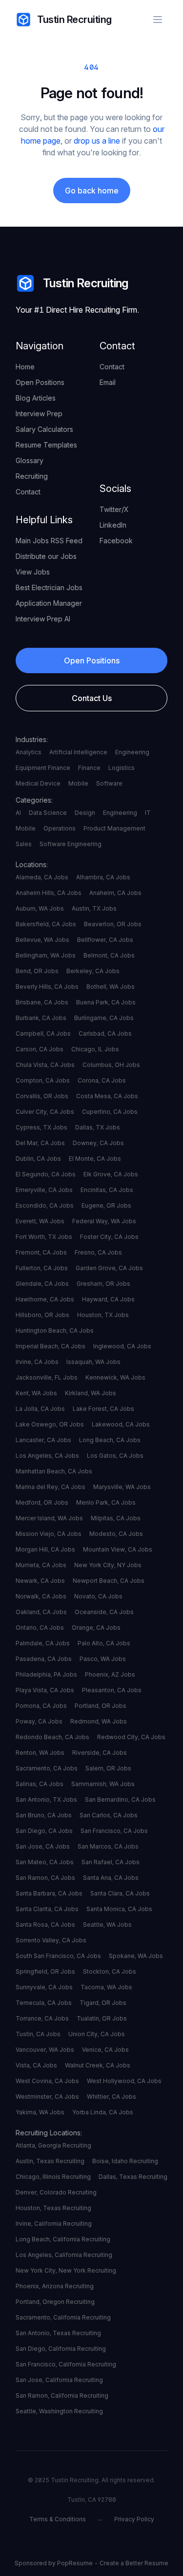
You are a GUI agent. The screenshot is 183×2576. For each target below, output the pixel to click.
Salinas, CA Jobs (40, 1784)
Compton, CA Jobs (43, 1080)
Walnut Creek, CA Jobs (98, 2065)
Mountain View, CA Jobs (118, 1549)
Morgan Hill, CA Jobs (45, 1549)
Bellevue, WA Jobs (42, 940)
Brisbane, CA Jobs (42, 1002)
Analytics (29, 752)
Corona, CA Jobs (102, 1080)
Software (109, 783)
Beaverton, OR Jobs (113, 924)
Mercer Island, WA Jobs (49, 1518)
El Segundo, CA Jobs (46, 1174)
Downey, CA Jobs (98, 1143)
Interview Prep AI (43, 619)
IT (148, 813)
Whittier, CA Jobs (112, 2097)
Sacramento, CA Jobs (47, 1768)
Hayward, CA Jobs (108, 1299)
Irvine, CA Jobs (37, 1362)
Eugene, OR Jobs (106, 1205)
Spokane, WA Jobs (136, 1956)
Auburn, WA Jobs (40, 908)
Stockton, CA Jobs (110, 1971)
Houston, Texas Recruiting (53, 2208)
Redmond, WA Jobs (99, 1721)
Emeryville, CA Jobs (44, 1190)
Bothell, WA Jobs (111, 987)
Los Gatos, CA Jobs (115, 1456)
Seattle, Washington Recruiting (59, 2411)
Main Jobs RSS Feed (49, 541)
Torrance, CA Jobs (42, 2018)
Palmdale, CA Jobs (43, 1643)
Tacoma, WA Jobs (106, 1987)
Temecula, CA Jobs (44, 2003)
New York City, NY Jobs (108, 1565)
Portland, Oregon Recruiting (55, 2302)
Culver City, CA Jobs (45, 1112)
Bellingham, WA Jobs (46, 955)
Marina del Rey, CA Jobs (51, 1487)
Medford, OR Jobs (42, 1502)
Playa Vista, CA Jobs (45, 1690)
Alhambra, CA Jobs (103, 877)
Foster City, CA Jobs (109, 1237)
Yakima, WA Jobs (40, 2112)
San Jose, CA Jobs (43, 1846)
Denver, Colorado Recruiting (56, 2192)
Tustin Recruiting (74, 20)
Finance (89, 768)
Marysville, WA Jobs (122, 1487)
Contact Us (92, 698)
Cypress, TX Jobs (41, 1127)
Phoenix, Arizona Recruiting (55, 2286)
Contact (28, 492)
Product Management (114, 828)
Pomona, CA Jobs (41, 1706)
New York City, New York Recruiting (66, 2270)
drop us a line (97, 141)
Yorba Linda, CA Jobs (103, 2112)
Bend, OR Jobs (37, 971)
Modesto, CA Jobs (116, 1534)
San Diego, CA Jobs (44, 1831)
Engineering (132, 752)
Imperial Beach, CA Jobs (51, 1346)
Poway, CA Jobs (39, 1721)
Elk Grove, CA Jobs (111, 1174)
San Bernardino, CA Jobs (120, 1799)
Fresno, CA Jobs (98, 1252)
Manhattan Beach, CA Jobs (54, 1471)
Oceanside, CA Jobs (104, 1612)
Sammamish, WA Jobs (103, 1784)
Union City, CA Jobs (97, 2034)
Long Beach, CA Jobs (110, 1440)
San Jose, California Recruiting (59, 2380)
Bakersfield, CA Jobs (46, 924)
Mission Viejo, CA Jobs (49, 1534)
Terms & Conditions (58, 2519)
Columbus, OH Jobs (111, 1065)
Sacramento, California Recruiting (63, 2317)
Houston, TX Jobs (103, 1315)
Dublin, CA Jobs (38, 1159)
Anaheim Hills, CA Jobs (49, 893)
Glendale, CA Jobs (42, 1284)
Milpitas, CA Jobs (116, 1518)
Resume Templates (46, 445)
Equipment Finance (43, 768)
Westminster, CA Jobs (47, 2097)
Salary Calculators (44, 429)
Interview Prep (39, 414)
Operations (60, 828)
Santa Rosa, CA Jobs (45, 1925)
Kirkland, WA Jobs (91, 1393)
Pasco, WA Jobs (103, 1659)
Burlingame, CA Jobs (104, 1018)
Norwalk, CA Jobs (41, 1596)
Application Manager (49, 603)
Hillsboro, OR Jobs (42, 1315)
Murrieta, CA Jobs (41, 1565)
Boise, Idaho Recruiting (125, 2161)
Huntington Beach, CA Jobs (55, 1331)
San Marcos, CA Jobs (108, 1846)
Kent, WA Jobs (36, 1393)
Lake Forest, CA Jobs (103, 1409)
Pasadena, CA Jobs (44, 1659)
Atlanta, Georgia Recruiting (53, 2145)
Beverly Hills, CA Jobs (47, 987)
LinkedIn (113, 525)
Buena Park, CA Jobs (106, 1002)
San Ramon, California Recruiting (62, 2395)
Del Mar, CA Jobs (40, 1143)
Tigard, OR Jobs (103, 2003)
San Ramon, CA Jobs (45, 1878)
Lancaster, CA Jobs (43, 1440)
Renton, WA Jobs (40, 1753)
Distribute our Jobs (46, 556)
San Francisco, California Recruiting (66, 2364)
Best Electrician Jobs (49, 587)
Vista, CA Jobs (36, 2065)
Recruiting (32, 476)
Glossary (30, 460)
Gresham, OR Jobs (103, 1284)
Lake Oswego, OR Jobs (50, 1424)
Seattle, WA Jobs (107, 1925)
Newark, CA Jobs (40, 1581)
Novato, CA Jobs (98, 1596)
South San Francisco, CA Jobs (58, 1956)
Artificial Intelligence (78, 752)
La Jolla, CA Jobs (40, 1409)
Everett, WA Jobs (40, 1221)
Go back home (92, 191)
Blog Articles (36, 398)
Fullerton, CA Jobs (42, 1268)
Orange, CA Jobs (96, 1628)
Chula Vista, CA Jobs (45, 1065)
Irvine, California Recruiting (54, 2224)
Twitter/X (114, 509)
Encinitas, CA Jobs (107, 1190)
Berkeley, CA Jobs (93, 971)
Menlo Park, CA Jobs (106, 1502)
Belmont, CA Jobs (109, 955)
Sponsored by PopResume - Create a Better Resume (91, 2563)
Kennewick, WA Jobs (115, 1377)
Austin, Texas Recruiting (50, 2161)
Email (108, 382)
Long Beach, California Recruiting (63, 2239)
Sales (24, 844)
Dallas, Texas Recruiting (133, 2177)
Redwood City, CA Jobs (131, 1737)
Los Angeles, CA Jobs (47, 1456)
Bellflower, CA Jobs (105, 940)
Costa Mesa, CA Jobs (107, 1096)
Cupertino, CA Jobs (110, 1112)
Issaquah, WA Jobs (93, 1362)
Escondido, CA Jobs (45, 1205)
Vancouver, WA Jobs (45, 2050)
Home (25, 367)
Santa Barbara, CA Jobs (49, 1893)
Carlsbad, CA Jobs (105, 1033)
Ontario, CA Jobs (40, 1628)
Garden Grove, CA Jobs (109, 1268)
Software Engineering (71, 844)
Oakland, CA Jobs (41, 1612)
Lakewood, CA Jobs (121, 1424)
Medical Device (38, 783)
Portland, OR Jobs (101, 1706)
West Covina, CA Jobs (47, 2081)
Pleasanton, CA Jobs (112, 1690)
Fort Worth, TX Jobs (44, 1237)
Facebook (116, 541)
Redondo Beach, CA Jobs (52, 1737)
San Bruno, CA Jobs (44, 1815)
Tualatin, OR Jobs (102, 2018)
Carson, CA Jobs (40, 1049)
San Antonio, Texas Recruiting (58, 2333)
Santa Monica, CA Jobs (119, 1909)
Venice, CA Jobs (105, 2050)
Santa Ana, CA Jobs (111, 1878)
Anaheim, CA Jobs (115, 893)
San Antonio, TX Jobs (46, 1799)
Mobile (78, 783)
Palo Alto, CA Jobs (104, 1643)
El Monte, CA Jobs (95, 1159)
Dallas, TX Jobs (98, 1127)
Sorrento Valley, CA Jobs (51, 1940)
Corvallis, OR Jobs (42, 1096)
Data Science (48, 813)
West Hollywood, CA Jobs (124, 2081)
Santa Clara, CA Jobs (120, 1893)
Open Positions (40, 382)
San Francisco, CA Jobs (114, 1831)
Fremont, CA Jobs (41, 1252)
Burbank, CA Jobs (41, 1018)
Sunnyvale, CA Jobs (44, 1987)
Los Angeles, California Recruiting (64, 2255)
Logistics (122, 768)
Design (85, 813)
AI (18, 813)
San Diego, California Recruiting (61, 2349)
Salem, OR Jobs (108, 1768)
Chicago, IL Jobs (95, 1049)
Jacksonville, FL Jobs (47, 1377)
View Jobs (33, 572)
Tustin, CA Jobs (38, 2034)
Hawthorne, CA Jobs (45, 1299)
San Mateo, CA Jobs (45, 1862)
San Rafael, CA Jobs (111, 1862)
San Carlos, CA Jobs (109, 1815)
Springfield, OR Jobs (45, 1971)
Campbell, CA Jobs (43, 1033)
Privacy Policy (134, 2519)
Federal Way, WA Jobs (104, 1221)
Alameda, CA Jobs (42, 877)
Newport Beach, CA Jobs (109, 1581)
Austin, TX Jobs (94, 908)
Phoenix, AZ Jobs (110, 1674)
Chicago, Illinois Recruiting (53, 2177)
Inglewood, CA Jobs (122, 1346)
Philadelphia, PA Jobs (46, 1674)
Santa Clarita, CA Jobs (47, 1909)
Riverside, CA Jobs (100, 1753)
